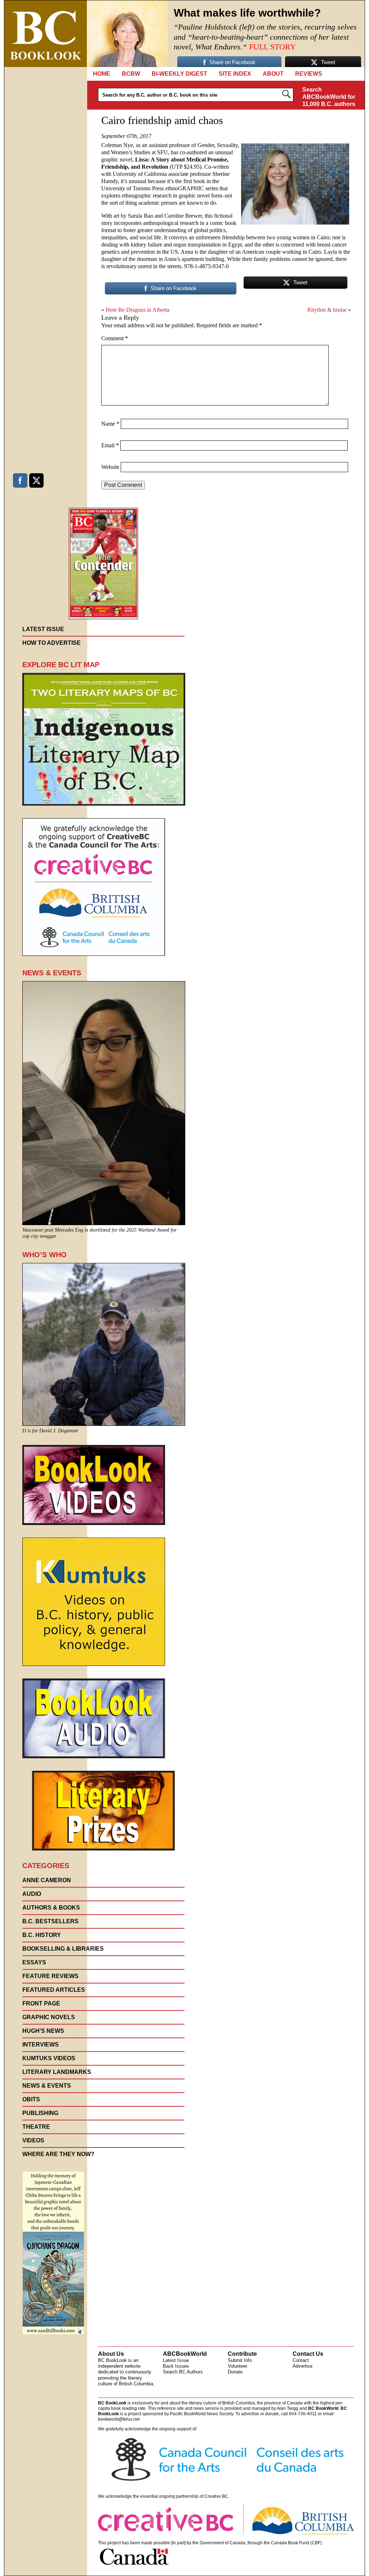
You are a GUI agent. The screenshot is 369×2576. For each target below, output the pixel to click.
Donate (235, 2372)
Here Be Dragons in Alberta (137, 310)
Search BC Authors (183, 2372)
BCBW (131, 74)
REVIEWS (309, 74)
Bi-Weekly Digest (179, 74)
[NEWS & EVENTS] (104, 1223)
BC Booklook (46, 34)
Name (110, 424)
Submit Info (240, 2360)
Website (110, 467)
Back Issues (176, 2366)
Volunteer (237, 2366)
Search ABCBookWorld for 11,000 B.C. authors (329, 97)
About (273, 74)
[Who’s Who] (104, 1424)
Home (102, 74)
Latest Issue (176, 2360)
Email (110, 445)
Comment (115, 338)
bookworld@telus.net (119, 2419)
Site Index (235, 74)
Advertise (303, 2366)
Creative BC (216, 2496)
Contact (301, 2360)
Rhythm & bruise (327, 310)
